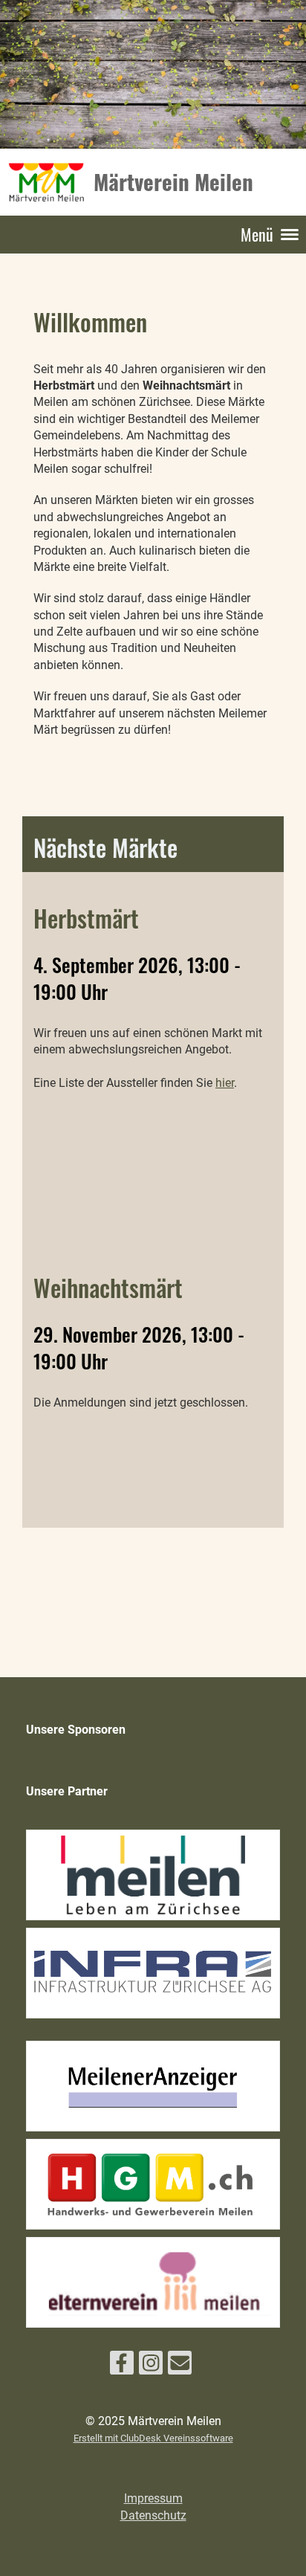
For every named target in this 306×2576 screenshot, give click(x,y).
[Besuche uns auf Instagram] (151, 2366)
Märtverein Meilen (173, 181)
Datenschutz (153, 2515)
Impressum (153, 2498)
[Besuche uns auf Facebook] (122, 2366)
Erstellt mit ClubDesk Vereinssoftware (153, 2438)
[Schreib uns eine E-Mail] (180, 2366)
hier (225, 1083)
